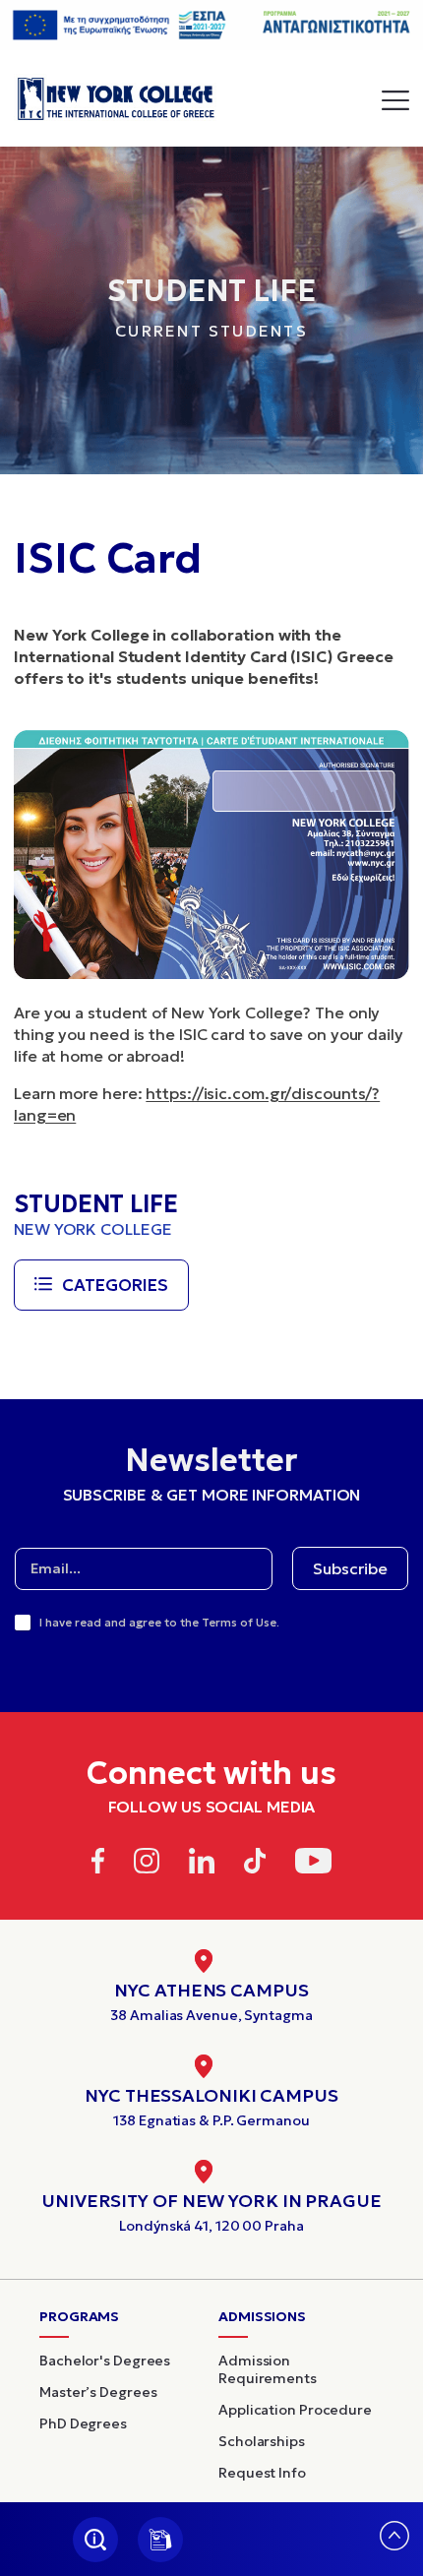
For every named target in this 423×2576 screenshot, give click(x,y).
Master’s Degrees (98, 2392)
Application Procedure (295, 2410)
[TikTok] (255, 1864)
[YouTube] (313, 1864)
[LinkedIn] (202, 1864)
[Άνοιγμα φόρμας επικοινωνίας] (160, 2540)
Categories (115, 1285)
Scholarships (262, 2441)
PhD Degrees (83, 2423)
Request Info (262, 2473)
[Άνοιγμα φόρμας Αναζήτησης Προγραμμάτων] (95, 2540)
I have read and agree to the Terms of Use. (159, 1622)
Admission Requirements (268, 2369)
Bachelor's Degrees (105, 2361)
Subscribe (350, 1568)
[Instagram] (147, 1864)
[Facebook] (98, 1864)
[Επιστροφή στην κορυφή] (394, 2544)
